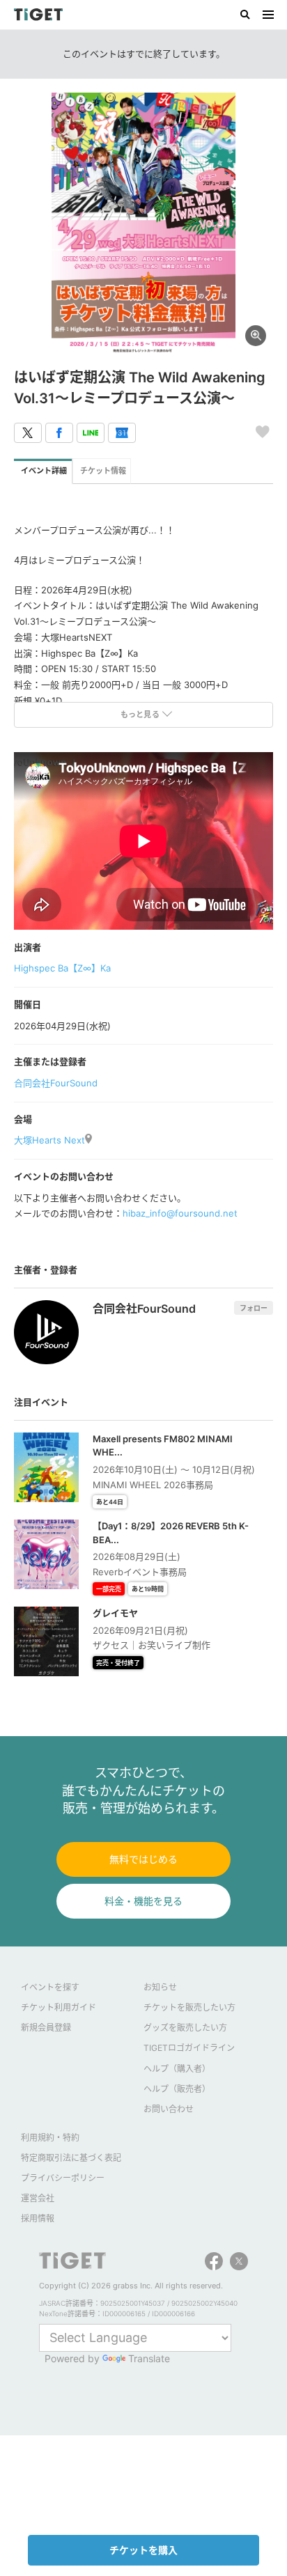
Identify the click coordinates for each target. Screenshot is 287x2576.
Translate (149, 2358)
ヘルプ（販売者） (177, 2089)
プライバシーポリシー (63, 2178)
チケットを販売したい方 (189, 2007)
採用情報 (38, 2218)
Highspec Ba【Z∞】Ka (62, 968)
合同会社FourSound (56, 1083)
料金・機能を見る (143, 1901)
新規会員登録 (46, 2028)
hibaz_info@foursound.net (180, 1213)
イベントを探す (50, 1987)
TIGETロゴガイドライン (189, 2048)
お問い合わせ (169, 2109)
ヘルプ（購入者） (177, 2069)
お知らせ (160, 1987)
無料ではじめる (143, 1859)
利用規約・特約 (50, 2138)
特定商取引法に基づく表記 (71, 2158)
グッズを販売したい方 (185, 2028)
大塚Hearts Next (49, 1140)
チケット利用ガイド (59, 2007)
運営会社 (38, 2198)
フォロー (254, 1308)
